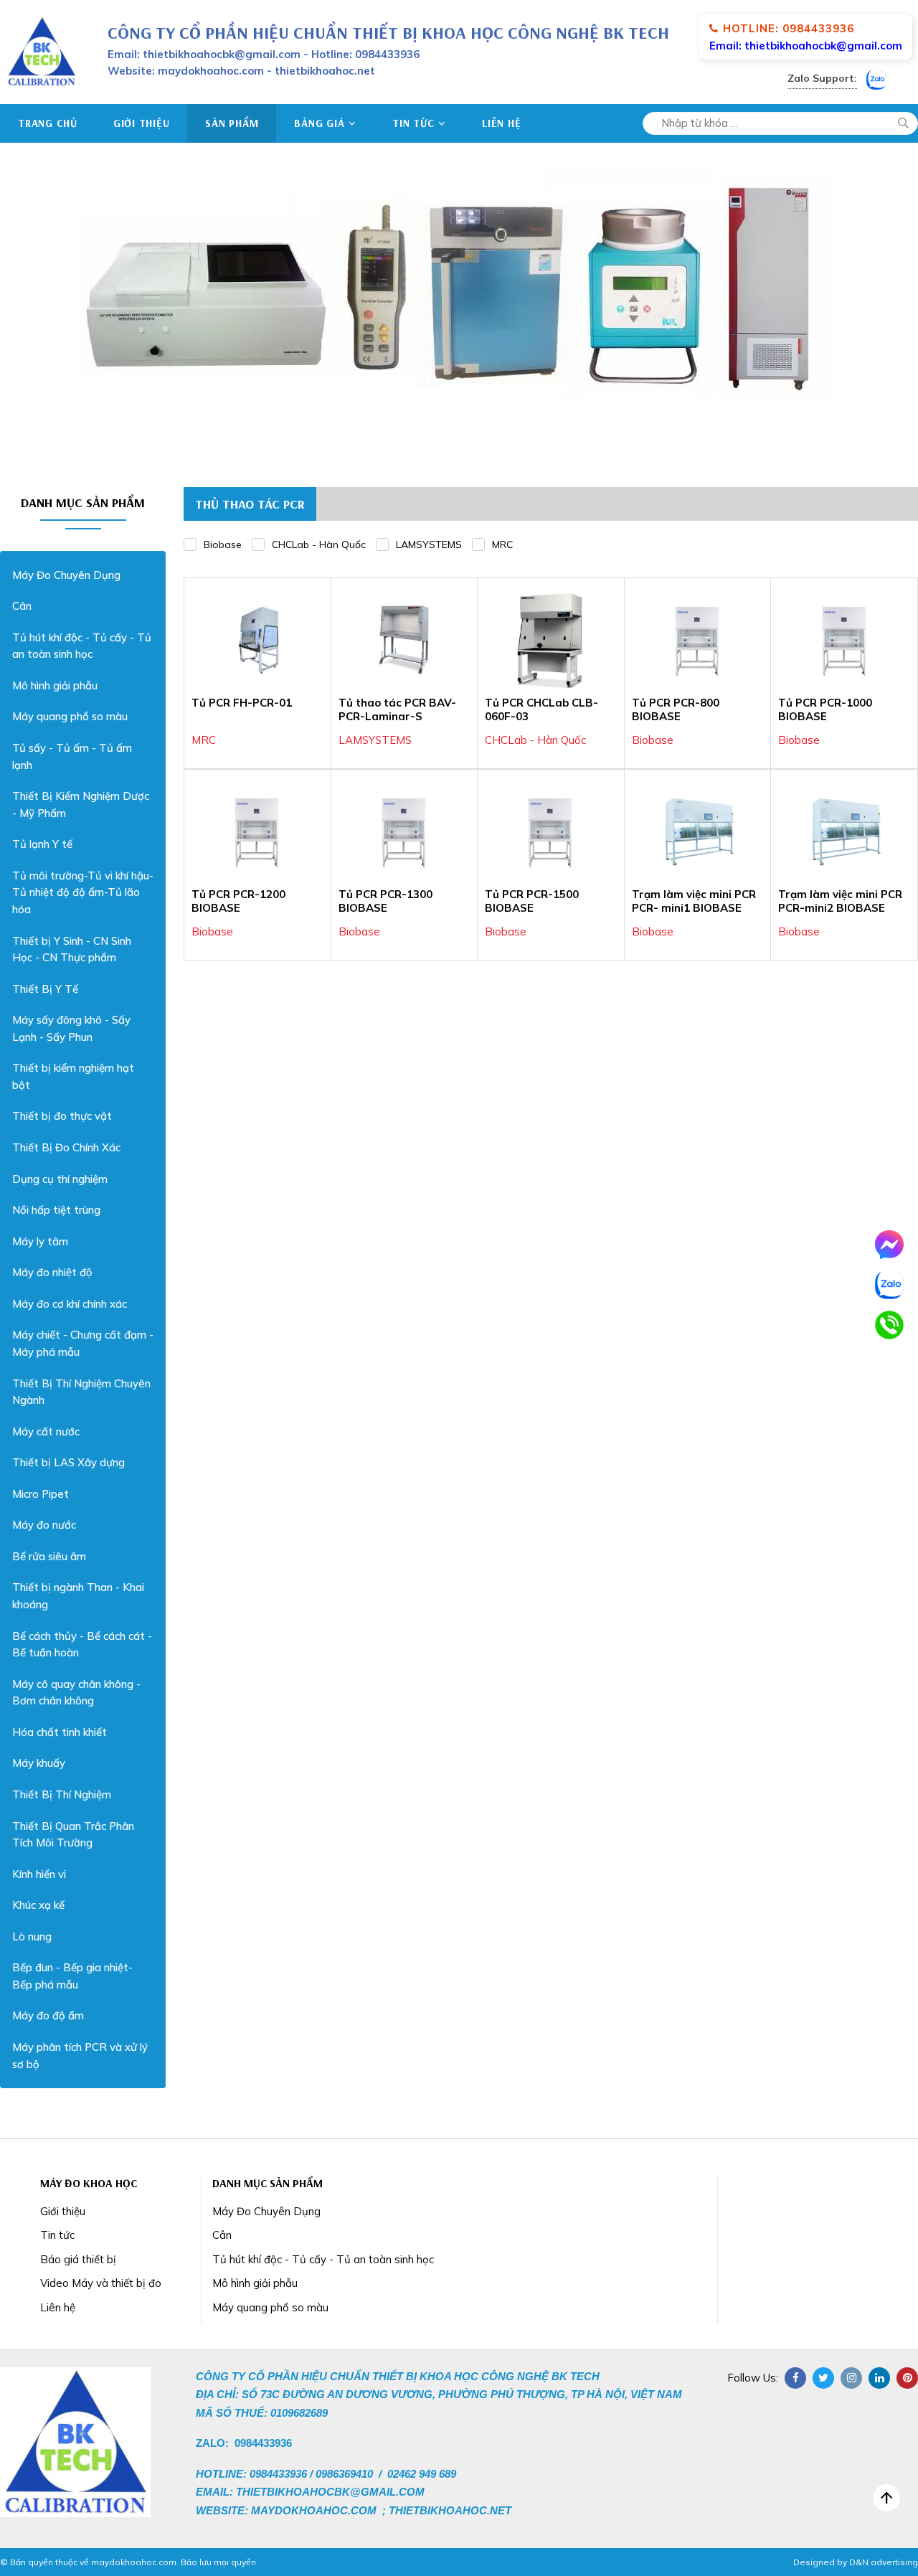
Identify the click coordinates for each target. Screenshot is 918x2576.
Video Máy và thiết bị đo (101, 2283)
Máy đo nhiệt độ (52, 1272)
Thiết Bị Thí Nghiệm (62, 1794)
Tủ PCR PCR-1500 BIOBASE (532, 901)
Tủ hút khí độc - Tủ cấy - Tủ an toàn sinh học (82, 646)
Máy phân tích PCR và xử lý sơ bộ (80, 2056)
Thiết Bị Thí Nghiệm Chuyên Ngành (81, 1392)
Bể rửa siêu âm (49, 1556)
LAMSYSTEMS (429, 544)
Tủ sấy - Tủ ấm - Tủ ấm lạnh (72, 756)
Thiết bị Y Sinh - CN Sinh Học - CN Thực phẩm (72, 949)
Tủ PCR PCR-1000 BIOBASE (825, 710)
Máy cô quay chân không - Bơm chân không (76, 1693)
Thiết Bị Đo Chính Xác (66, 1147)
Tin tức (413, 123)
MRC (502, 544)
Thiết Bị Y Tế (45, 989)
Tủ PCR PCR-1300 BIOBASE (385, 901)
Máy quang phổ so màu (70, 716)
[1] (903, 123)
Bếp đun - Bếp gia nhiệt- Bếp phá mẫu (72, 1976)
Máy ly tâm (40, 1241)
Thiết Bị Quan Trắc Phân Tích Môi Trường (73, 1835)
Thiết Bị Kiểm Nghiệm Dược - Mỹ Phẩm (81, 805)
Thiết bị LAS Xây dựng (68, 1462)
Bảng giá (319, 123)
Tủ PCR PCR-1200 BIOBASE (238, 901)
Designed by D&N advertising (856, 2562)
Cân (22, 606)
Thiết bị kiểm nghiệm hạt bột (73, 1076)
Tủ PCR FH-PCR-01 (242, 703)
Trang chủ (48, 123)
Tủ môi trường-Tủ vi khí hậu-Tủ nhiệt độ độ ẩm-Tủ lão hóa (83, 892)
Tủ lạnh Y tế (42, 844)
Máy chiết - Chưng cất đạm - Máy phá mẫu (83, 1343)
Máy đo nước (44, 1525)
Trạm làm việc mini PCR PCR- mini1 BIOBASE (694, 901)
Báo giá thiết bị (78, 2259)
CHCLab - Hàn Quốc (319, 544)
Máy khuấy (39, 1763)
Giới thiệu (142, 123)
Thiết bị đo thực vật (62, 1116)
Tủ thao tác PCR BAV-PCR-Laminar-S (397, 710)
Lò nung (32, 1936)
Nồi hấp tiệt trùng (56, 1210)
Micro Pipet (41, 1494)
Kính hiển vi (39, 1874)
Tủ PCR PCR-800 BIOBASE (676, 710)
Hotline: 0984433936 (789, 28)
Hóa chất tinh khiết (60, 1732)
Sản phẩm (232, 123)
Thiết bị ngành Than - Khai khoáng (78, 1596)
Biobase (223, 544)
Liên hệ (501, 123)
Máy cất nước (46, 1431)
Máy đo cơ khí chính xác (70, 1304)
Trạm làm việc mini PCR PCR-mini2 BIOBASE (840, 901)
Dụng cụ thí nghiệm (60, 1179)
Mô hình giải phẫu (55, 685)
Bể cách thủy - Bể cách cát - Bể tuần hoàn (82, 1645)
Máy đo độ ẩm (48, 2015)
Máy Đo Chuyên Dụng (66, 575)
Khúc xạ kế (38, 1905)
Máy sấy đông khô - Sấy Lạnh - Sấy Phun (71, 1028)
